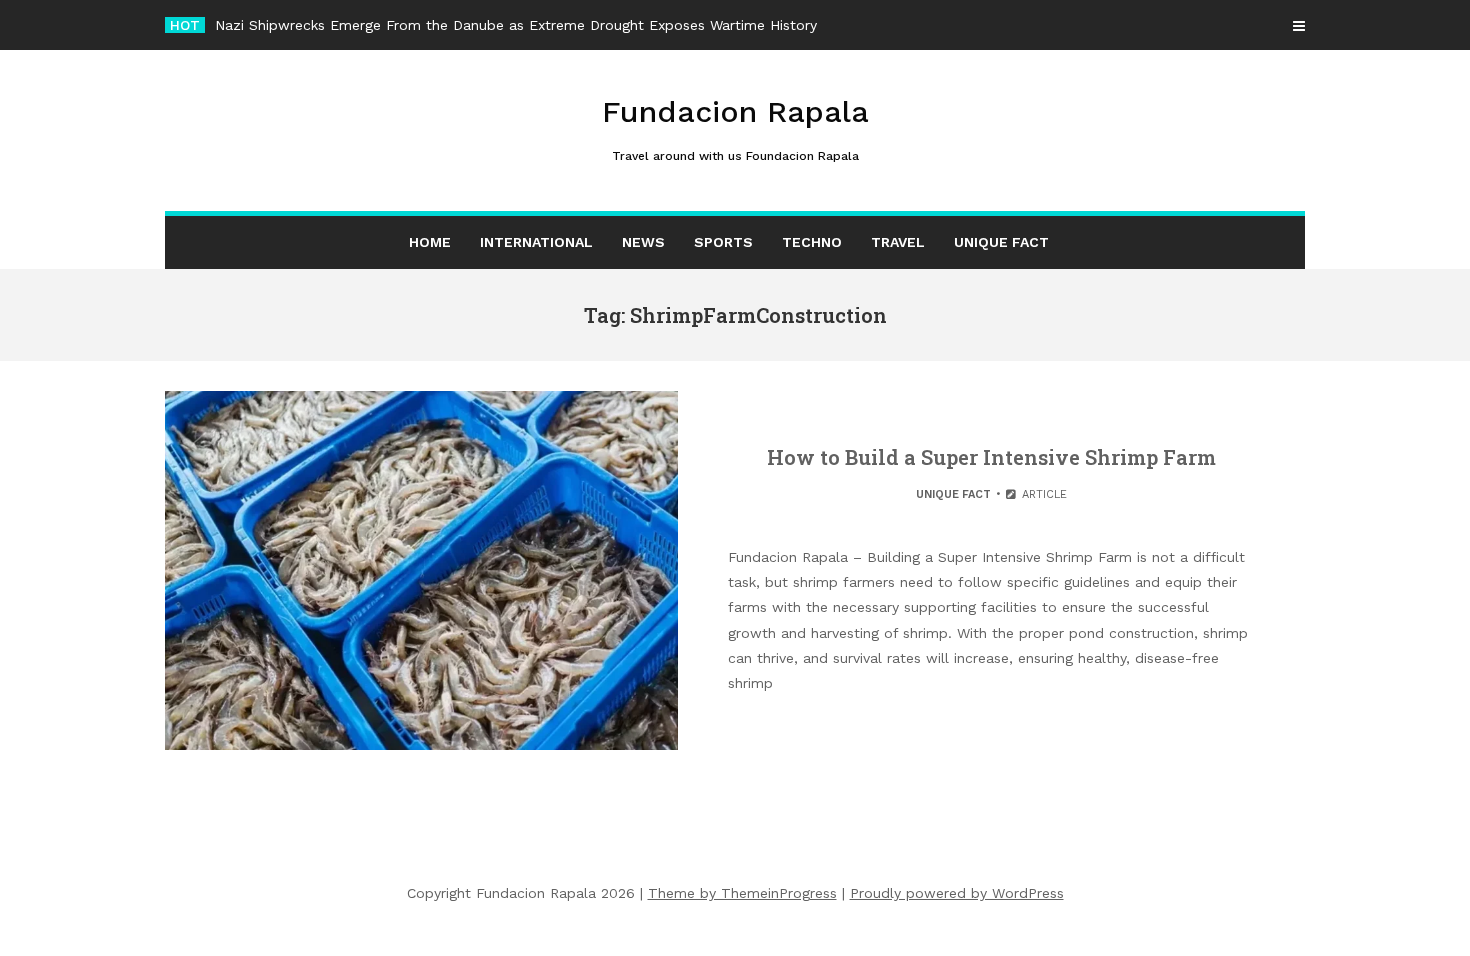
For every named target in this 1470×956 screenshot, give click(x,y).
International (536, 242)
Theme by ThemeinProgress (742, 893)
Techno (812, 242)
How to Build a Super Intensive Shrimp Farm (991, 457)
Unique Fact (1001, 242)
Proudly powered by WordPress (957, 893)
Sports (723, 242)
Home (430, 242)
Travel (898, 242)
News (643, 242)
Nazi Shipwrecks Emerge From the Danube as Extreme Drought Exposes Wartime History (516, 25)
